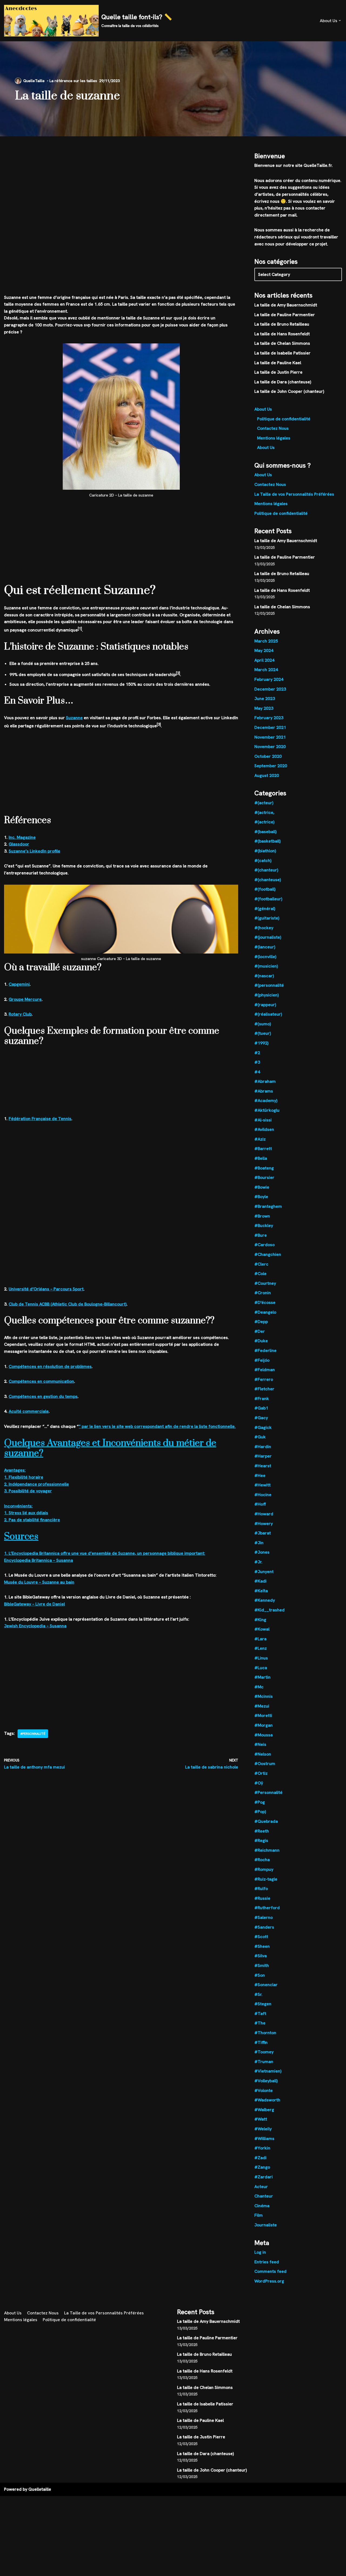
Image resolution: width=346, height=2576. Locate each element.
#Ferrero (264, 1379)
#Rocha (262, 1860)
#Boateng (264, 1168)
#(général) (265, 909)
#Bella (261, 1158)
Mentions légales (274, 438)
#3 (257, 1062)
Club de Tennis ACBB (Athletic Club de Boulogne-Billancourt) (68, 1304)
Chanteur (264, 2196)
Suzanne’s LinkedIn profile (34, 851)
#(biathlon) (265, 851)
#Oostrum (265, 1764)
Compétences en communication (41, 1381)
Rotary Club (20, 1014)
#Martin (262, 1677)
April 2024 (264, 660)
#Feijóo (262, 1360)
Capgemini (19, 984)
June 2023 (265, 699)
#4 (257, 1072)
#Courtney (265, 1283)
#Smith (262, 1965)
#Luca (261, 1668)
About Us (263, 409)
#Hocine (263, 1495)
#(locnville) (265, 957)
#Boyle (261, 1197)
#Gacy (261, 1418)
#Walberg (264, 2110)
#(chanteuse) (268, 880)
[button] (340, 21)
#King (260, 1620)
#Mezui (262, 1706)
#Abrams (264, 1091)
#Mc (259, 1687)
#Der (260, 1331)
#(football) (265, 889)
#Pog (260, 1802)
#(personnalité (269, 985)
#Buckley (264, 1226)
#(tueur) (263, 1033)
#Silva (261, 1956)
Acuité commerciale (29, 1411)
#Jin (259, 1543)
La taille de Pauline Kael (278, 363)
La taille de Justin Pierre (278, 372)
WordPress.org (269, 2281)
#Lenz (261, 1648)
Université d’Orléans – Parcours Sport (46, 1289)
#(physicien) (267, 995)
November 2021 (270, 737)
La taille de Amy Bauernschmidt (286, 305)
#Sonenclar (266, 1985)
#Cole (260, 1274)
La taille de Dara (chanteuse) (283, 382)
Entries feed (267, 2262)
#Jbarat (263, 1533)
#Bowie (262, 1187)
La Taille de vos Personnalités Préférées (294, 494)
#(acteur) (264, 803)
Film (259, 2215)
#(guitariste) (267, 918)
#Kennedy (265, 1600)
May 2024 (264, 650)
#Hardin (263, 1447)
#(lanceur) (265, 947)
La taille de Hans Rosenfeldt (282, 334)
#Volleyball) (266, 2081)
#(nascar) (264, 976)
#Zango (262, 2167)
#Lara (260, 1639)
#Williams (264, 2139)
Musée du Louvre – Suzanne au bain (39, 1582)
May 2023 (264, 708)
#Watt (261, 2119)
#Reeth (262, 1831)
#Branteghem (268, 1206)
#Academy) (266, 1101)
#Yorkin (262, 2148)
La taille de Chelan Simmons (282, 343)
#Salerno (264, 1917)
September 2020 (271, 766)
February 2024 (269, 679)
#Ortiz (261, 1773)
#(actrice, (264, 812)
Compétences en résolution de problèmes (50, 1366)
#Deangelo (265, 1312)
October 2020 (268, 756)
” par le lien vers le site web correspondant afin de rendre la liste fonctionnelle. (157, 1426)
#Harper (263, 1456)
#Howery (264, 1524)
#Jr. (258, 1562)
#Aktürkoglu (267, 1110)
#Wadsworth (267, 2100)
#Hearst (263, 1466)
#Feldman (265, 1370)
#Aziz (260, 1139)
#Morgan (264, 1725)
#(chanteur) (266, 870)
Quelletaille (40, 2489)
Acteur (261, 2187)
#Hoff (260, 1504)
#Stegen (263, 2004)
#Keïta (261, 1591)
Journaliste (266, 2225)
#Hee (260, 1475)
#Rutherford (267, 1908)
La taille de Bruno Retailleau (282, 324)
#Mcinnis (264, 1696)
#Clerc (261, 1264)
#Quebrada (266, 1821)
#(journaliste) (268, 937)
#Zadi (260, 2158)
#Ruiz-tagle (266, 1879)
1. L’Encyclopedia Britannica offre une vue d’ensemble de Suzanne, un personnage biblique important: (105, 1553)
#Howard (264, 1514)
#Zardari (264, 2177)
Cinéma (262, 2206)
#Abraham (265, 1081)
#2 (257, 1053)
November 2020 (270, 747)
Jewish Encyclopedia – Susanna (35, 1626)
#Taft (260, 2014)
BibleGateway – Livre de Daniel (34, 1604)
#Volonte (264, 2090)
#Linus (261, 1658)
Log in (260, 2252)
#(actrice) (264, 822)
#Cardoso (265, 1245)
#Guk (260, 1437)
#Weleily (263, 2129)
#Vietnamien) (268, 2071)
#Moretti (263, 1715)
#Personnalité (33, 1734)
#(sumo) (263, 1024)
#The (260, 2023)
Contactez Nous (273, 428)
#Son (260, 1975)
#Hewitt (262, 1485)
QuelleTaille (34, 81)
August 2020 (267, 775)
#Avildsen (264, 1129)
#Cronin (263, 1293)
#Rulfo (261, 1889)
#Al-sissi (263, 1120)
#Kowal (262, 1629)
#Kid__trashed (270, 1610)
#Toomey (264, 2052)
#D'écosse (265, 1302)
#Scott (261, 1937)
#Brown (262, 1216)
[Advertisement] (121, 176)
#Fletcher (264, 1389)
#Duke (261, 1341)
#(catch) (263, 861)
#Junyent (264, 1572)
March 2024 (266, 670)
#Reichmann (267, 1850)
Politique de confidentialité (284, 419)
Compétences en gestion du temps (43, 1396)
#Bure (261, 1235)
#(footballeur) (268, 899)
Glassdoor (19, 844)
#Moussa (264, 1735)
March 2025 (266, 641)
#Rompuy (264, 1869)
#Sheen (262, 1946)
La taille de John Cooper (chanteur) (289, 391)
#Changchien (268, 1254)
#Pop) (260, 1812)
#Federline (265, 1350)
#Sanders (264, 1927)
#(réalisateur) (268, 1014)
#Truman (264, 2062)
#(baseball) (265, 832)
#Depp (261, 1322)
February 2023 (269, 718)
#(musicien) (266, 966)
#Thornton (265, 2033)
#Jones (262, 1552)
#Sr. (258, 1994)
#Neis (260, 1744)
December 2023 (270, 689)
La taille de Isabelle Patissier (282, 353)
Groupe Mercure (25, 999)
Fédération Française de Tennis (40, 1119)
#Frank (262, 1399)
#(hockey (264, 928)
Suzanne (74, 718)
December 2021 (270, 727)
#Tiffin (261, 2042)
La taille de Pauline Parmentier (285, 315)
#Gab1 (261, 1408)
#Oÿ (259, 1783)
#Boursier (264, 1177)
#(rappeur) (265, 1005)
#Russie (262, 1898)
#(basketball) (267, 841)
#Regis (261, 1840)
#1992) (261, 1043)
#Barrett (263, 1149)
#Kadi (260, 1581)
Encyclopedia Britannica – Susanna (39, 1560)
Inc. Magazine (22, 837)
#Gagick (263, 1427)
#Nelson (263, 1754)
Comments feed (270, 2271)
